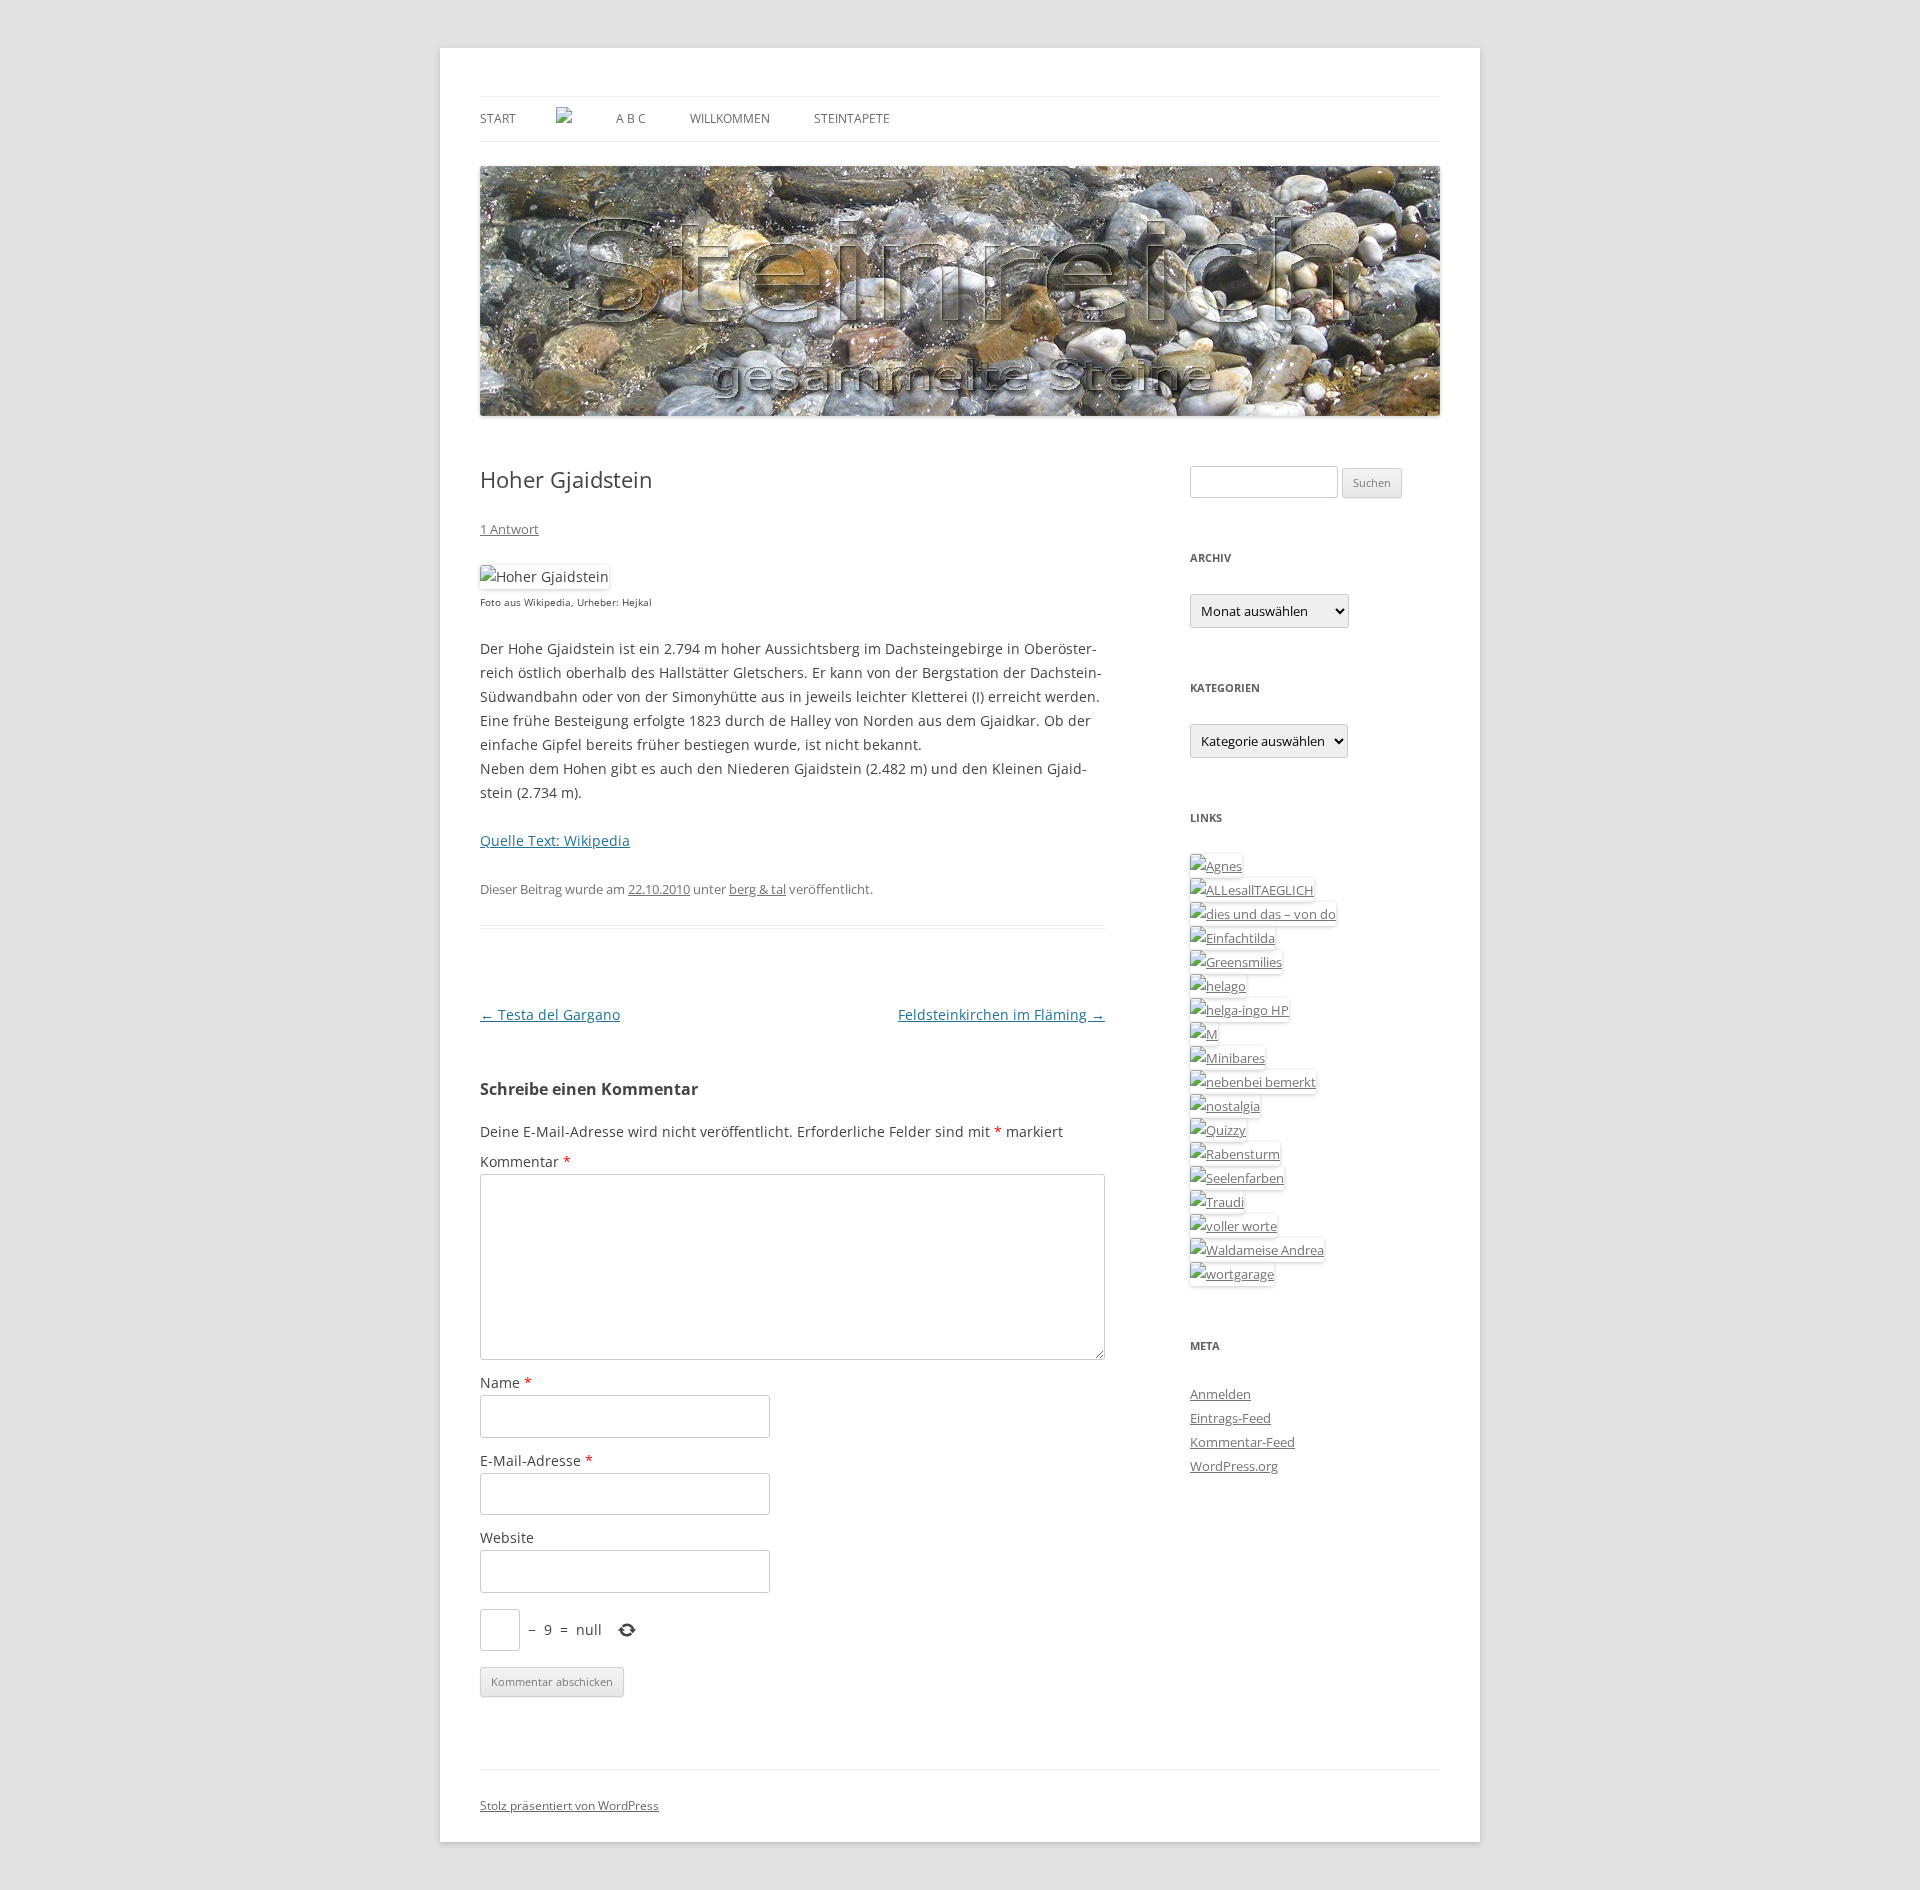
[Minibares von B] (1227, 1058)
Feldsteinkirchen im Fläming (1001, 1014)
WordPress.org (1234, 1466)
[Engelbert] (1252, 890)
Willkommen (730, 118)
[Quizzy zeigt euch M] (1218, 1130)
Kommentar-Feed (1242, 1442)
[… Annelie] (1253, 1082)
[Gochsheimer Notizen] (1218, 986)
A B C (631, 118)
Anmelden (1220, 1394)
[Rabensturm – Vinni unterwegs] (1235, 1154)
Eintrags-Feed (1230, 1418)
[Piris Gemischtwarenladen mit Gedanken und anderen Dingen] (1233, 1226)
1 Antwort (509, 529)
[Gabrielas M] (1204, 1034)
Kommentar (525, 1161)
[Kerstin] (1225, 1106)
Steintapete (852, 118)
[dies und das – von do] (1263, 914)
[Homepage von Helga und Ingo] (1239, 1010)
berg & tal (757, 889)
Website (507, 1537)
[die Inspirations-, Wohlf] (1237, 1178)
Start (498, 118)
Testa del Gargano (550, 1014)
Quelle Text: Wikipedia (555, 840)
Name (506, 1382)
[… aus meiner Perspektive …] (1257, 1250)
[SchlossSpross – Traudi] (1217, 1202)
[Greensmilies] (1236, 962)
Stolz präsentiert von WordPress (569, 1805)
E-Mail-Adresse (536, 1460)
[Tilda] (1232, 938)
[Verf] (1232, 1274)
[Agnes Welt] (1216, 866)
